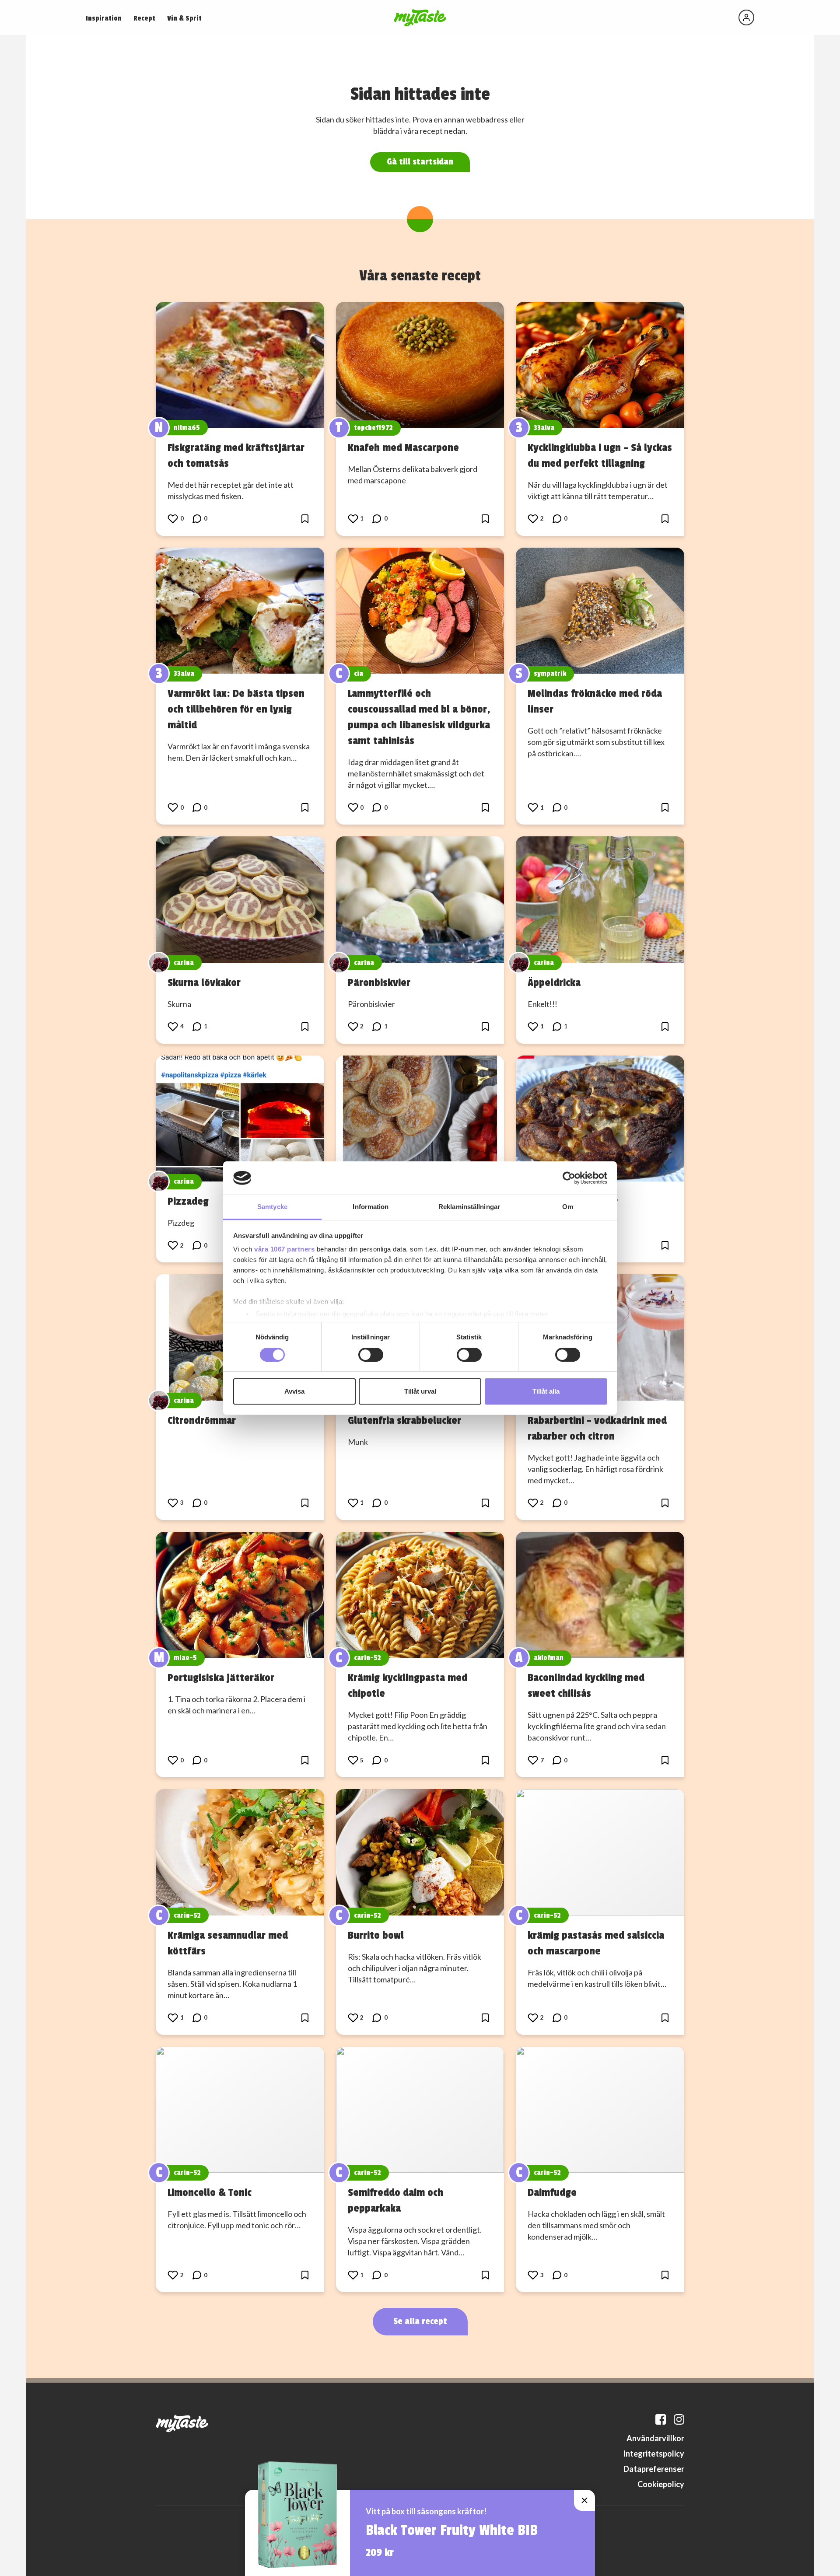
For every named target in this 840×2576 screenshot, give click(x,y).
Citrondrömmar (202, 1420)
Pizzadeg (188, 1201)
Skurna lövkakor (204, 982)
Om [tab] (568, 1207)
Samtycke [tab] (272, 1207)
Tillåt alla (546, 1391)
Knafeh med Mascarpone (403, 447)
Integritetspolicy (654, 2454)
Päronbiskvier (379, 982)
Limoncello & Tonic (210, 2192)
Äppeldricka (554, 982)
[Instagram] (679, 2419)
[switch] (371, 1355)
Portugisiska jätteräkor (221, 1678)
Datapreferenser (654, 2469)
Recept (144, 18)
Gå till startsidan (420, 162)
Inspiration (104, 18)
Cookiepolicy (661, 2484)
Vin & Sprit (184, 18)
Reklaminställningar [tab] (469, 1207)
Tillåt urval (420, 1391)
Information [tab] (371, 1207)
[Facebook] (661, 2419)
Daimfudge (552, 2192)
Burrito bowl (376, 1935)
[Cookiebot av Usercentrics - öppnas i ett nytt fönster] (569, 1178)
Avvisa (294, 1391)
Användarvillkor (655, 2438)
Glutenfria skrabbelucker (404, 1420)
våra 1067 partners (284, 1249)
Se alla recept (420, 2321)
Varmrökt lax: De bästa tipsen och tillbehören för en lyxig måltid (236, 709)
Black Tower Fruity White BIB (452, 2531)
